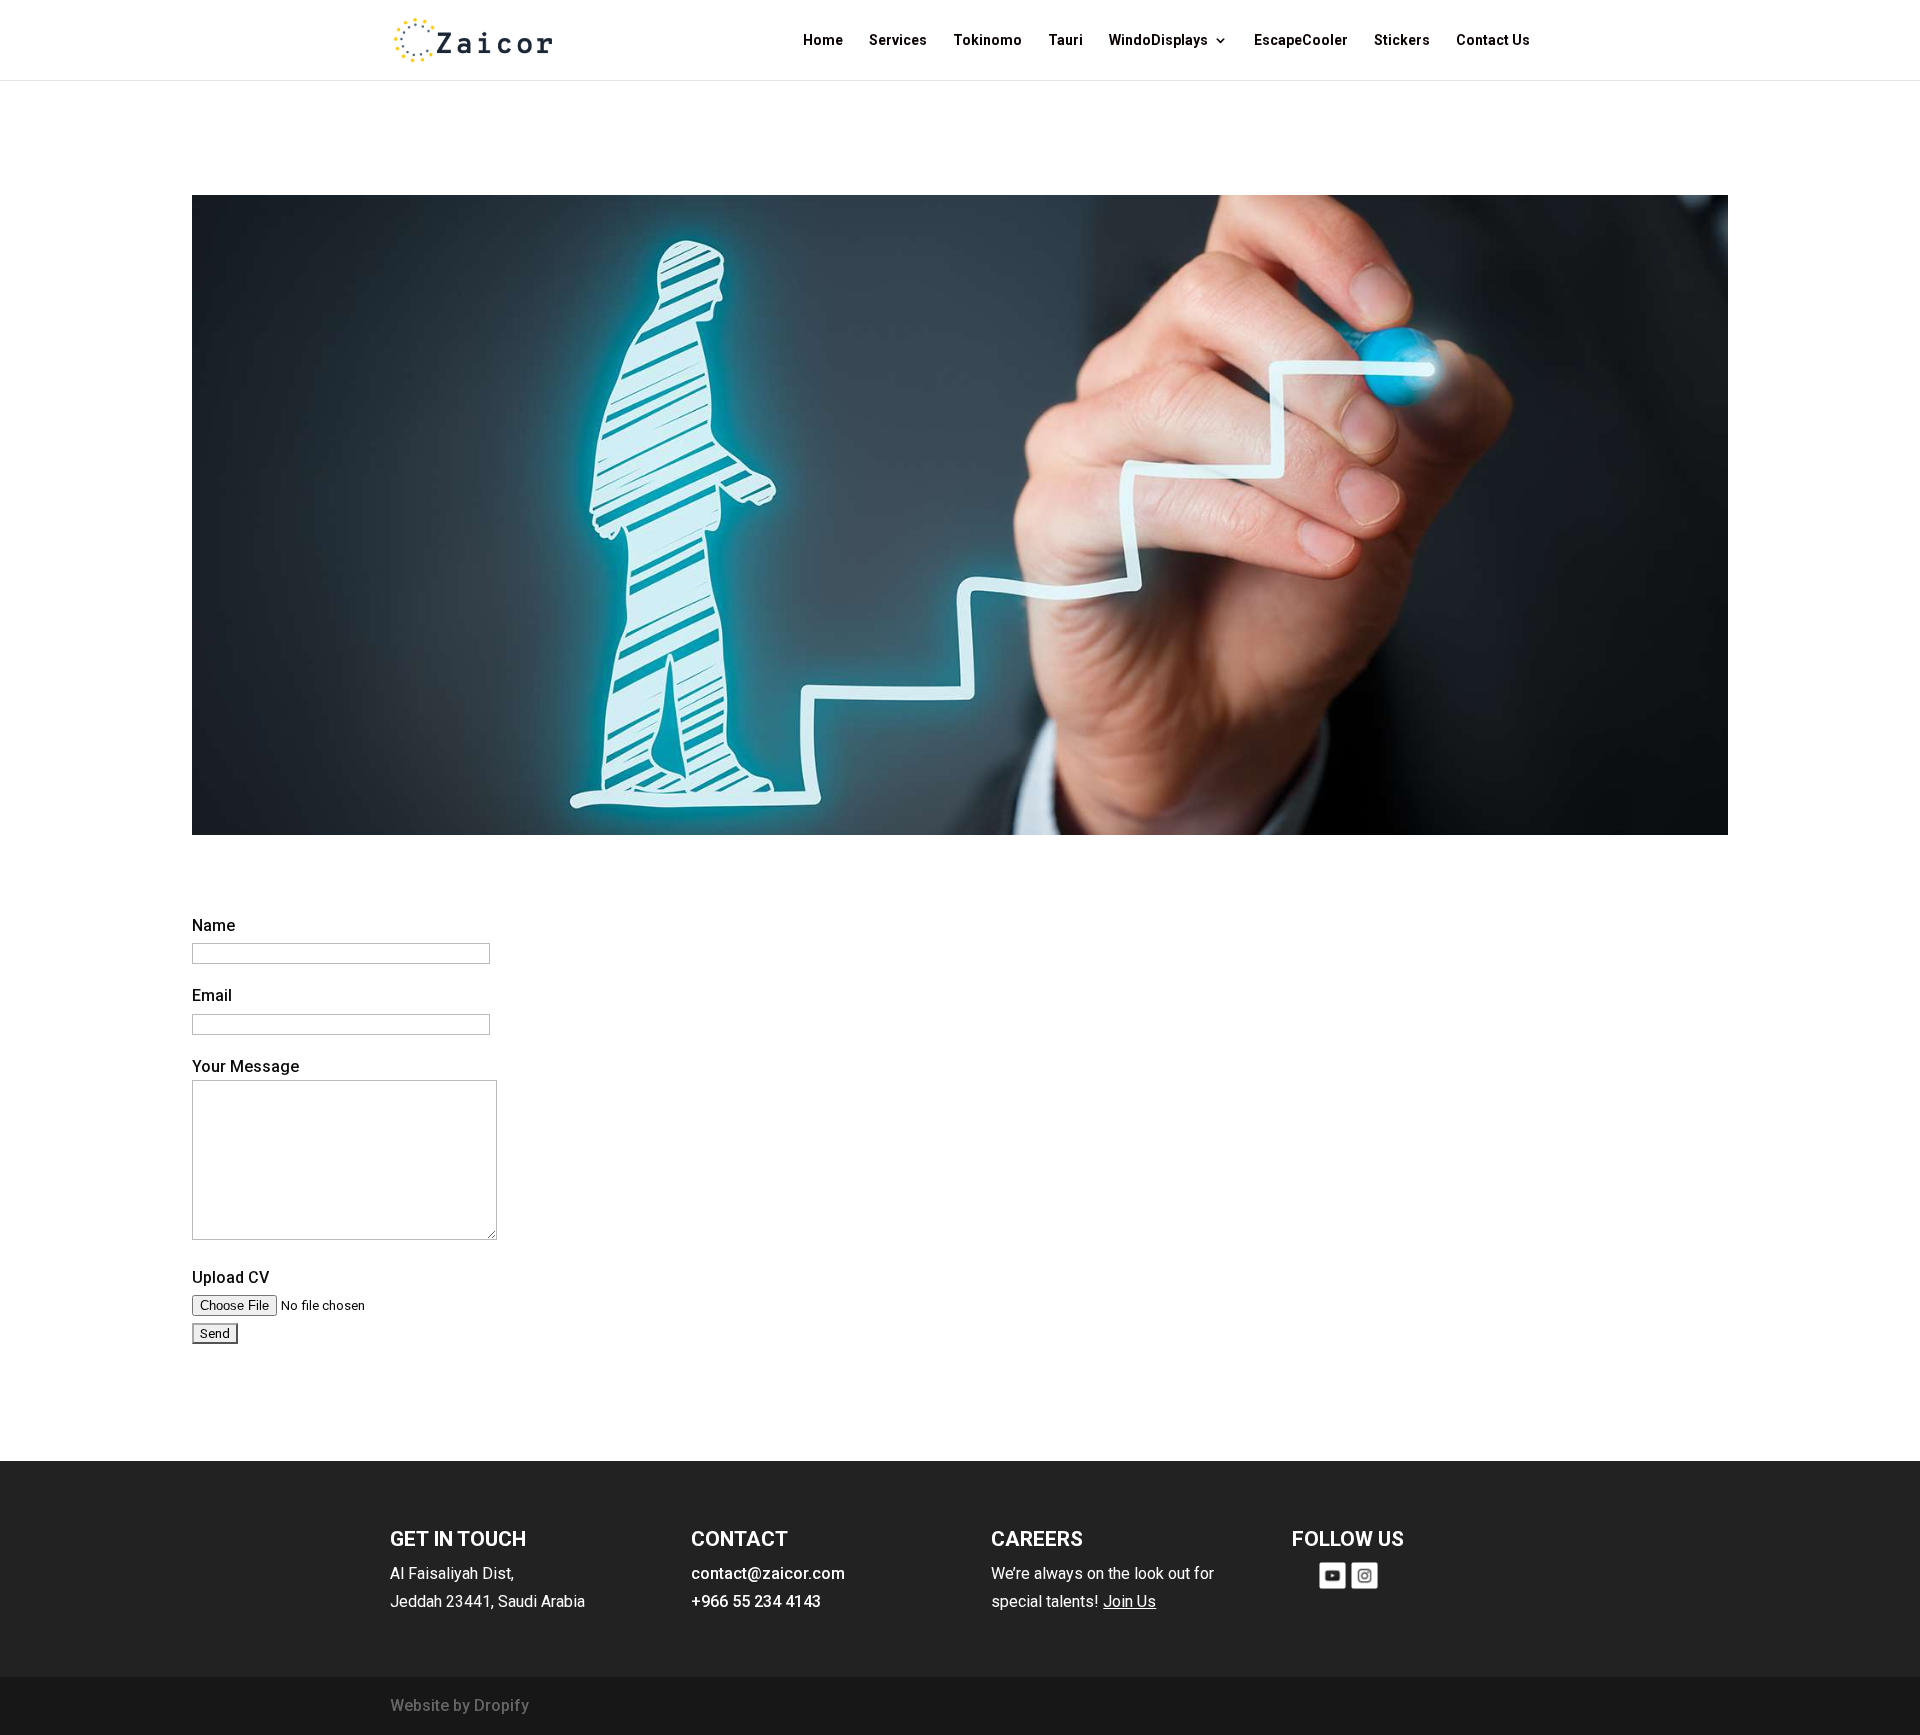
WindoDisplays (1158, 40)
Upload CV (230, 1277)
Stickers (1402, 40)
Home (823, 40)
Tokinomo (987, 40)
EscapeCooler (1301, 40)
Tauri (1065, 40)
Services (898, 40)
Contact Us (1493, 40)
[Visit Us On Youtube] (1332, 1585)
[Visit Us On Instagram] (1364, 1585)
